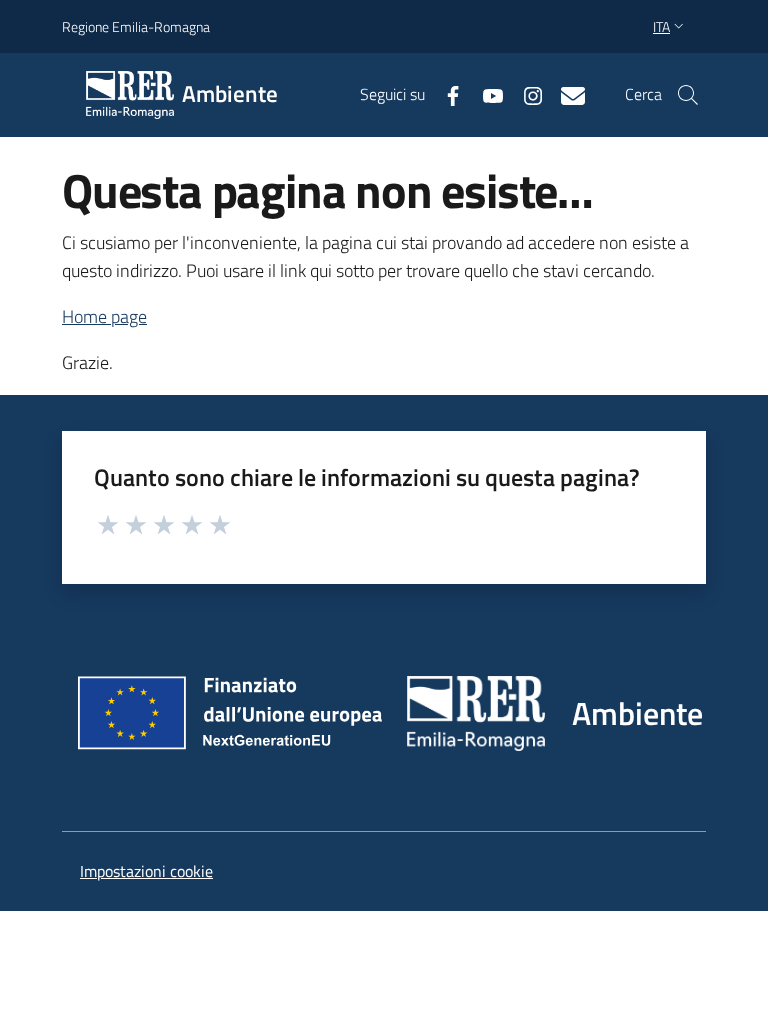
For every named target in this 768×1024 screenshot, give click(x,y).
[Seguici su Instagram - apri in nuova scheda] (525, 94)
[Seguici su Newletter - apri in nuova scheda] (565, 94)
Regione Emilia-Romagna (136, 26)
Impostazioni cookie (146, 871)
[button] (688, 95)
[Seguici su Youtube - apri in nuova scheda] (485, 94)
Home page (104, 316)
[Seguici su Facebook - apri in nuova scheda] (445, 94)
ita (661, 26)
